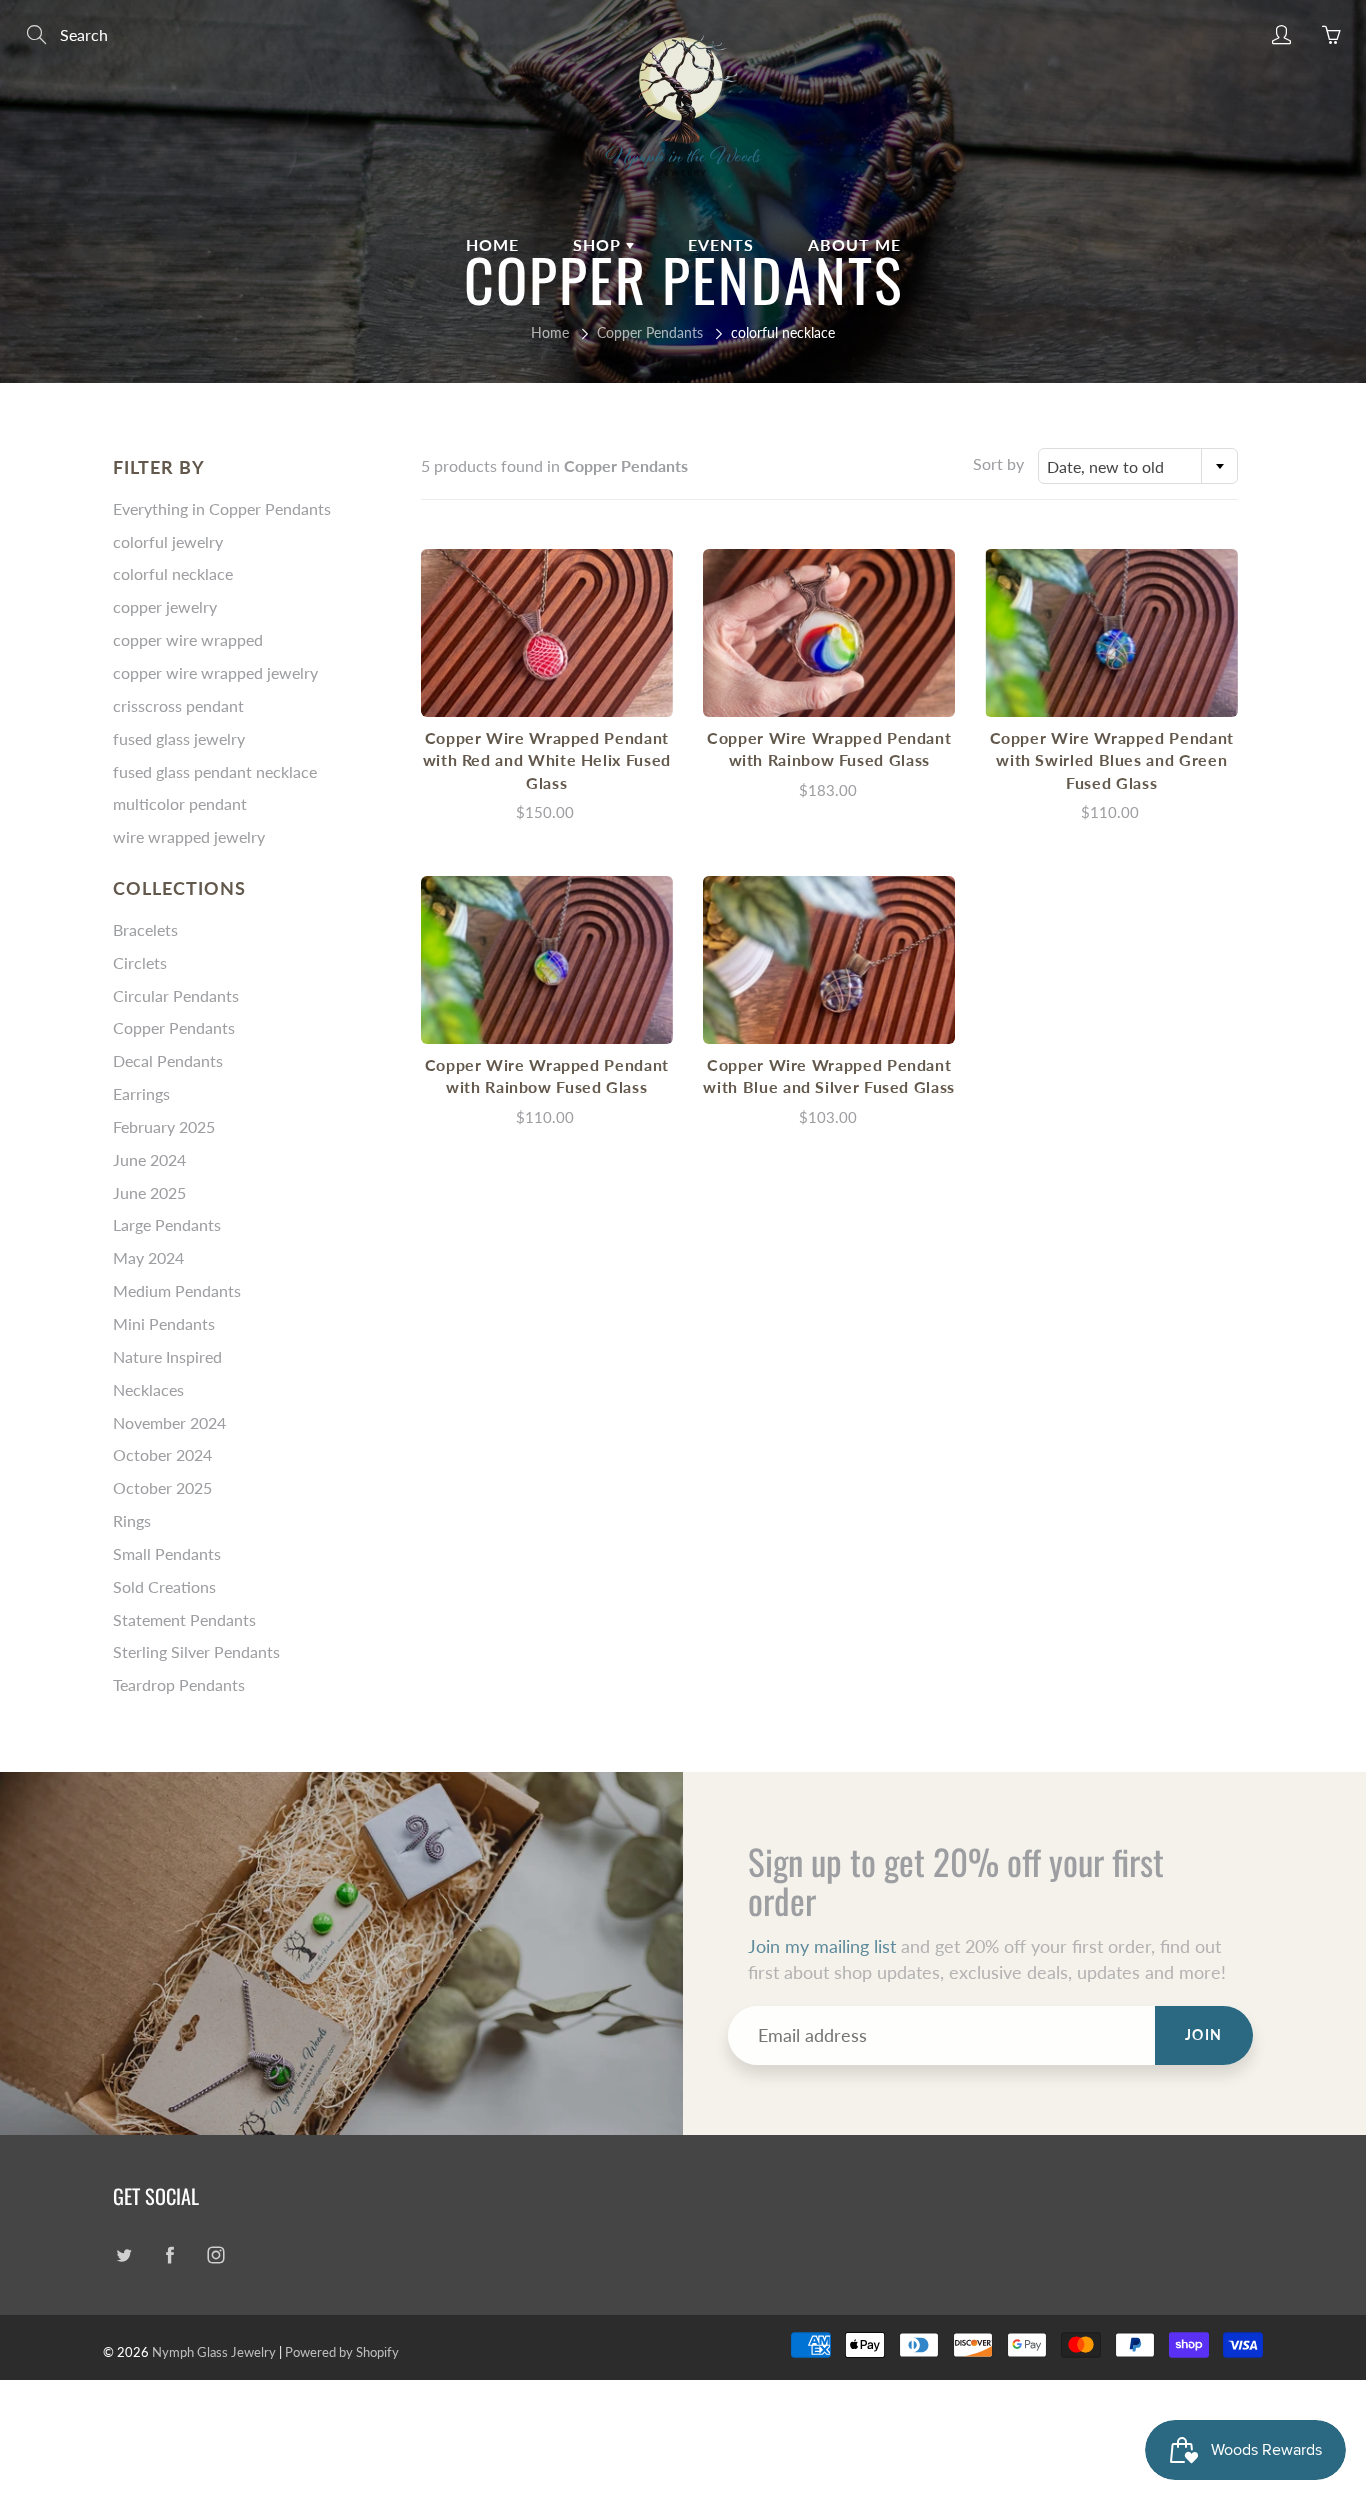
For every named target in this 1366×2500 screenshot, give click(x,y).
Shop (599, 244)
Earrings (141, 1093)
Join (1204, 2034)
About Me (854, 244)
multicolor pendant (180, 803)
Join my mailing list (822, 1946)
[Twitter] (123, 2255)
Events (721, 244)
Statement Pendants (184, 1619)
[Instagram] (215, 2255)
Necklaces (148, 1389)
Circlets (140, 962)
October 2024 (162, 1454)
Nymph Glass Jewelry (214, 2352)
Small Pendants (167, 1553)
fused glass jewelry (179, 738)
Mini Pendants (164, 1323)
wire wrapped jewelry (189, 836)
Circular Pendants (176, 995)
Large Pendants (167, 1224)
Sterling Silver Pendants (196, 1651)
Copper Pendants (650, 332)
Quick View (547, 632)
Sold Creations (164, 1586)
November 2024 (169, 1422)
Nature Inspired (167, 1356)
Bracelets (145, 929)
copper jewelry (165, 606)
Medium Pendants (177, 1290)
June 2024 (149, 1159)
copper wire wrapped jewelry (215, 672)
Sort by (998, 463)
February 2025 (164, 1126)
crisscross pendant (178, 705)
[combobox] (1138, 466)
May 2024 (148, 1257)
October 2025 (162, 1487)
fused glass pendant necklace (215, 771)
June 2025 (149, 1192)
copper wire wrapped (188, 639)
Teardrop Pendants (179, 1684)
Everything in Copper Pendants (222, 508)
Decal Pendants (168, 1060)
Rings (132, 1520)
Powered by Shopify (342, 2352)
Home (492, 244)
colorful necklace (173, 573)
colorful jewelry (168, 541)
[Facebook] (169, 2255)
